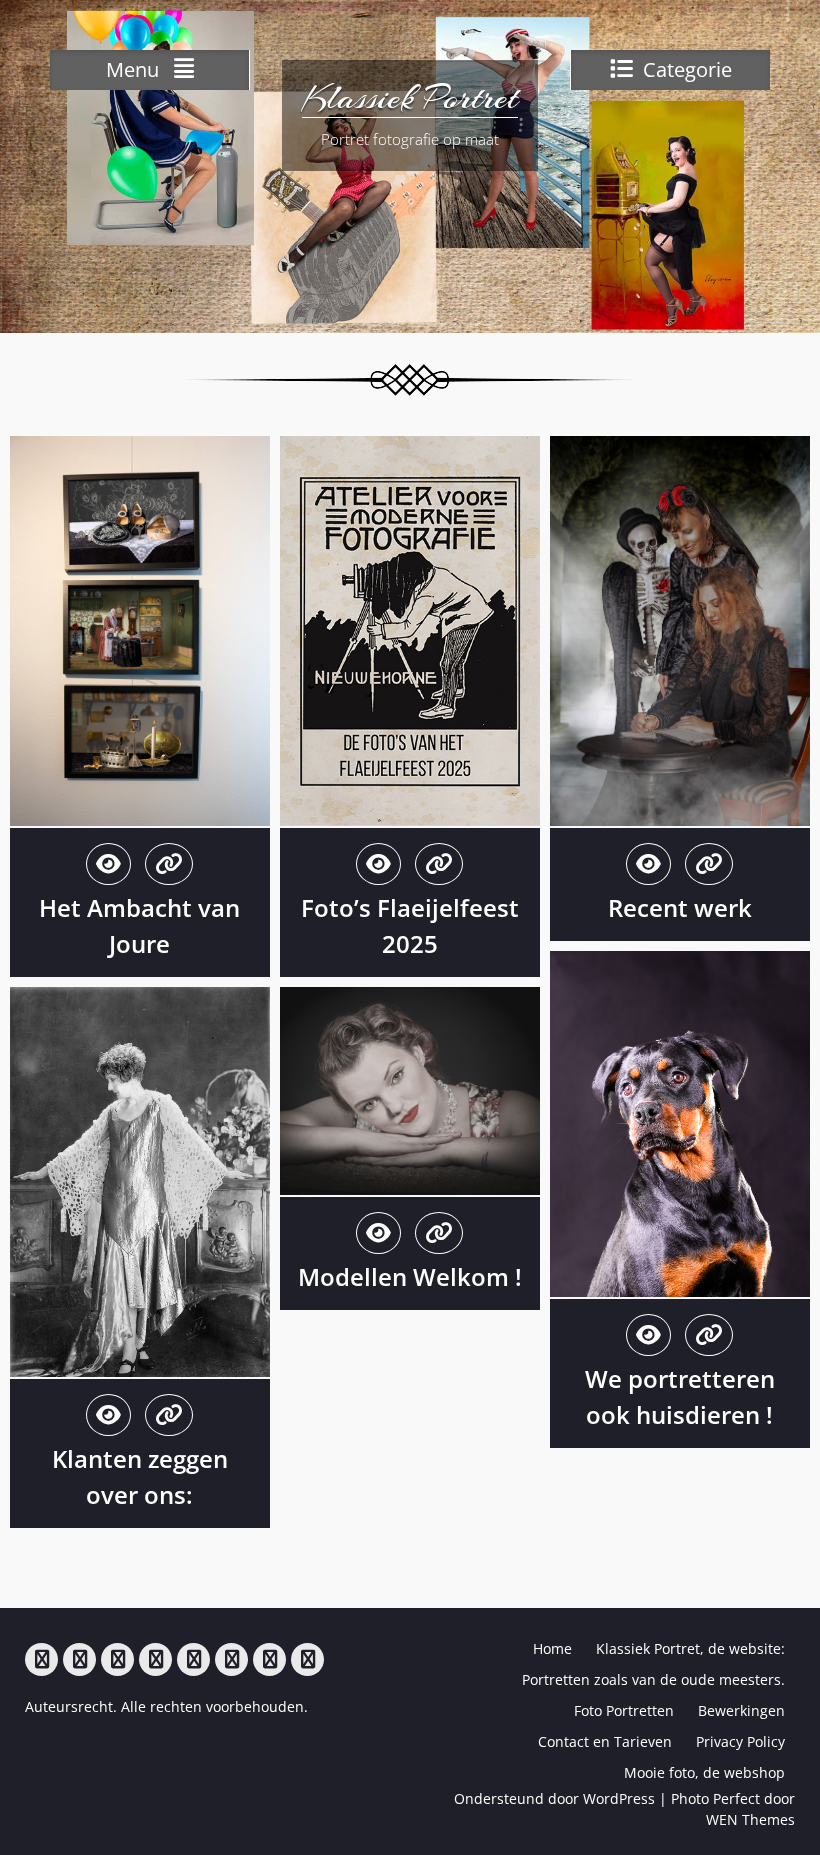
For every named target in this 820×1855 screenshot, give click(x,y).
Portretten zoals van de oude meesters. (653, 1679)
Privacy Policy (740, 1741)
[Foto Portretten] (155, 1659)
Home (552, 1648)
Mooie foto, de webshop (704, 1772)
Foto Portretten (624, 1710)
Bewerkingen (741, 1710)
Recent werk (680, 907)
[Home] (41, 1659)
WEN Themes (750, 1819)
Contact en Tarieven (605, 1741)
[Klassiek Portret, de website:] (79, 1659)
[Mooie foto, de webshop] (307, 1659)
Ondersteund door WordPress (554, 1798)
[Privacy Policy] (269, 1659)
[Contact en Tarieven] (231, 1659)
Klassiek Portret (410, 98)
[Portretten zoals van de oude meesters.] (117, 1659)
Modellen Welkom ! (410, 1276)
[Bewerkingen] (193, 1659)
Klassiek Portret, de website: (690, 1648)
